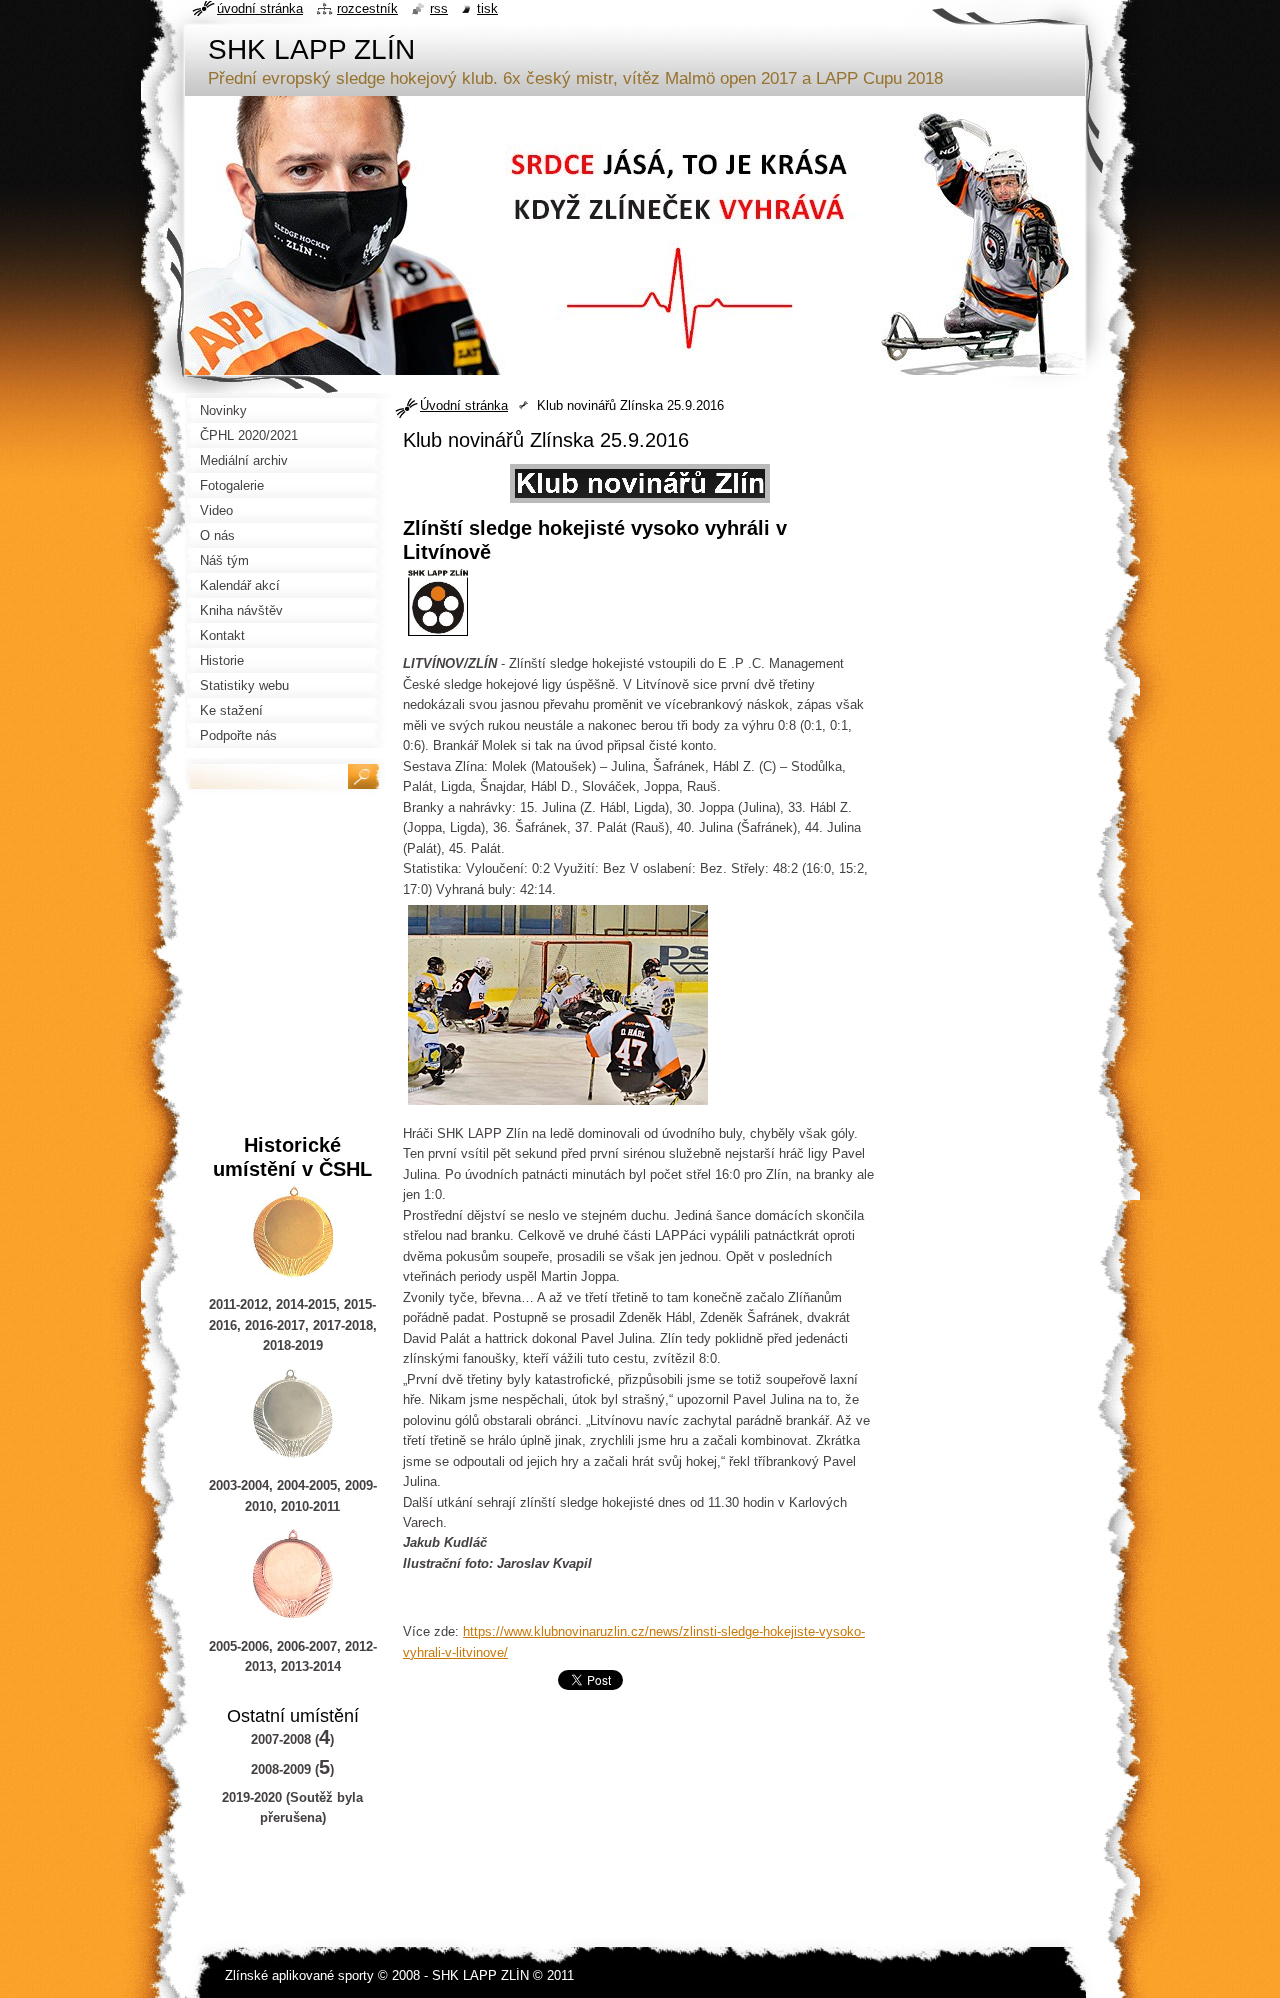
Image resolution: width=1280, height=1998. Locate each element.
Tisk (487, 8)
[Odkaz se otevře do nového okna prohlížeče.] (640, 503)
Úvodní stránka (464, 405)
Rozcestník (367, 8)
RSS (439, 8)
